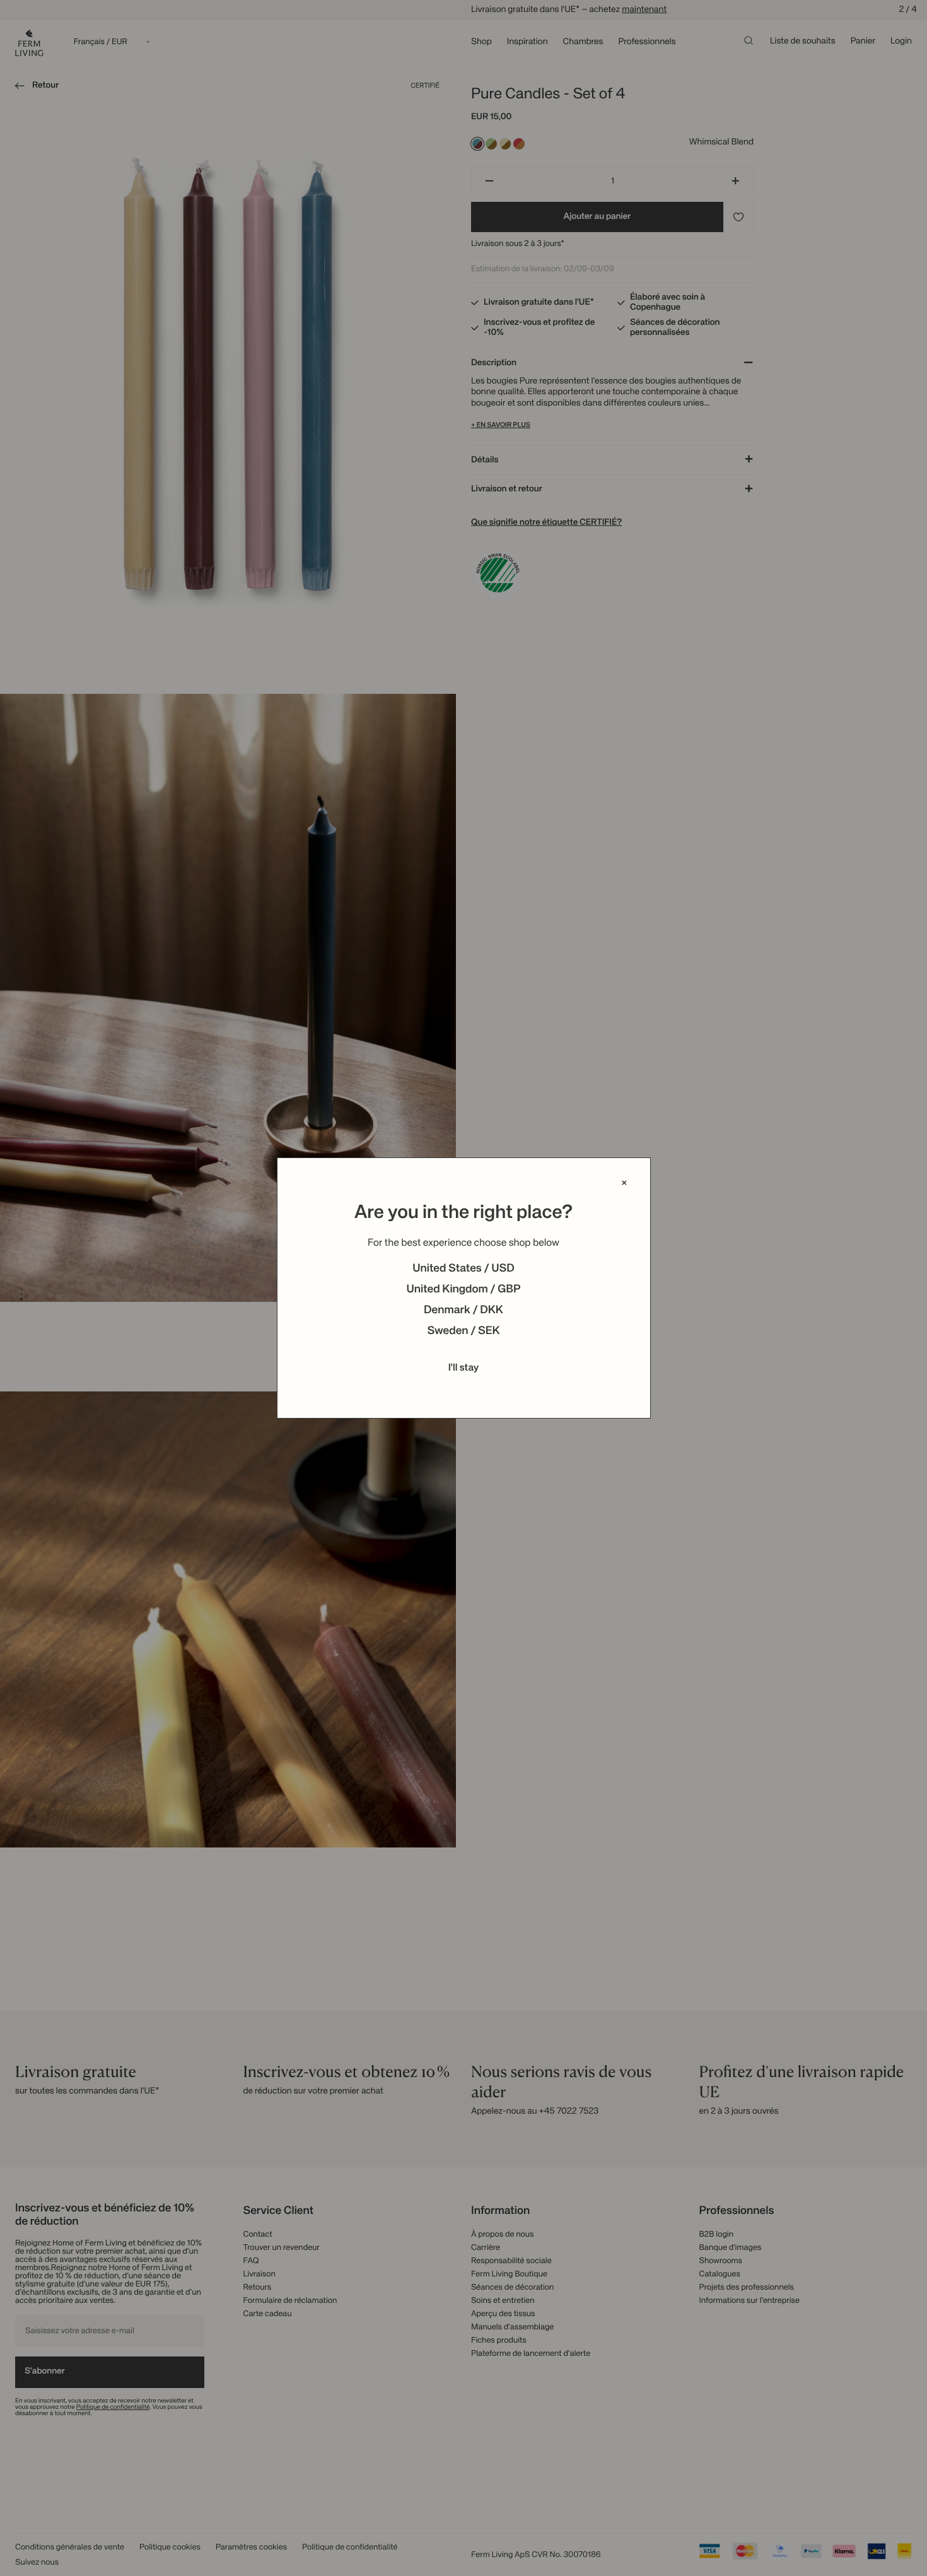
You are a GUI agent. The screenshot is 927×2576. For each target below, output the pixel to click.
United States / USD (463, 1269)
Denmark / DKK (463, 1311)
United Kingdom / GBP (463, 1290)
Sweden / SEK (463, 1332)
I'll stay (464, 1368)
